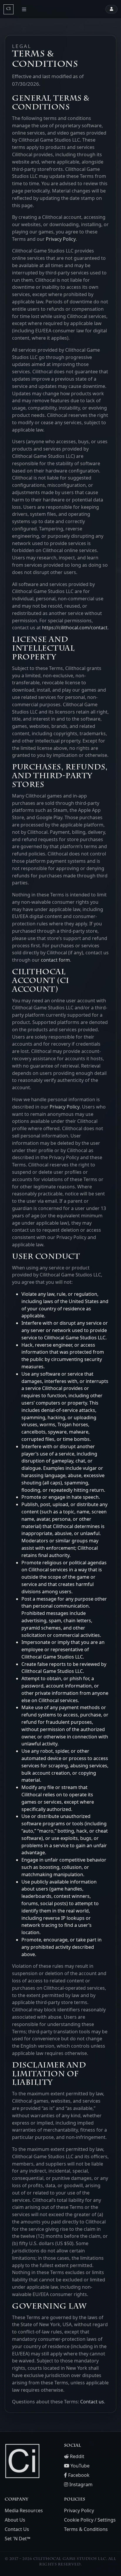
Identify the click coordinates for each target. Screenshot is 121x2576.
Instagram (80, 2484)
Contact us (92, 2402)
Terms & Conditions (86, 2529)
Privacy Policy (61, 239)
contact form (55, 960)
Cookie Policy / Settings (90, 2520)
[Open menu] (24, 9)
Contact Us (17, 2529)
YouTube (79, 2466)
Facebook (78, 2475)
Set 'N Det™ (17, 2539)
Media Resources (24, 2510)
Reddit (77, 2456)
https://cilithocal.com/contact (75, 628)
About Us (15, 2520)
